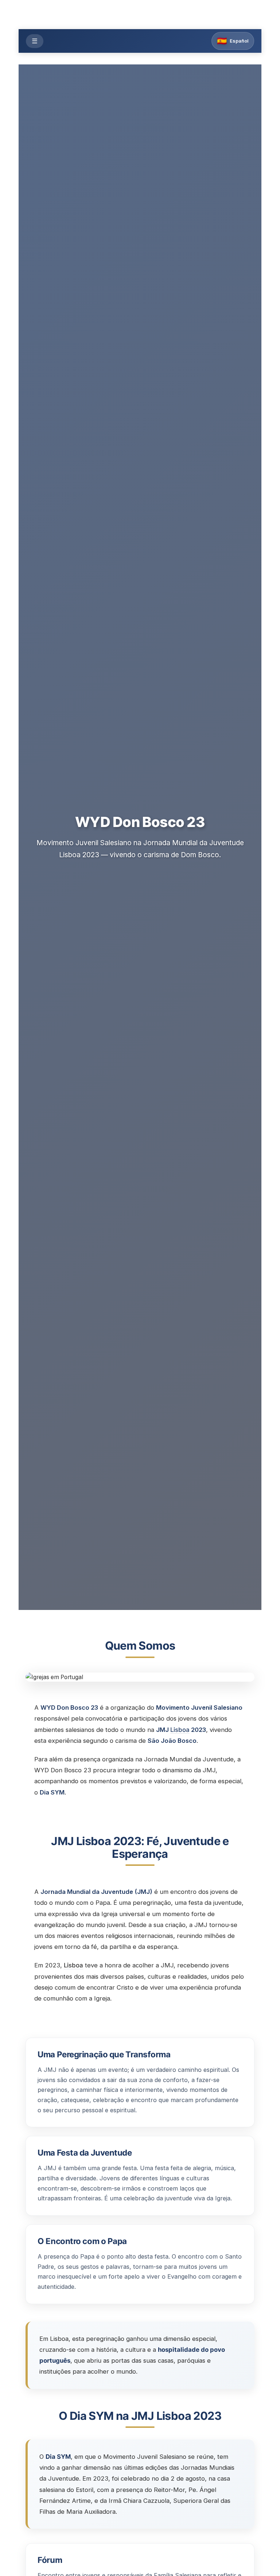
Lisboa (180, 1730)
